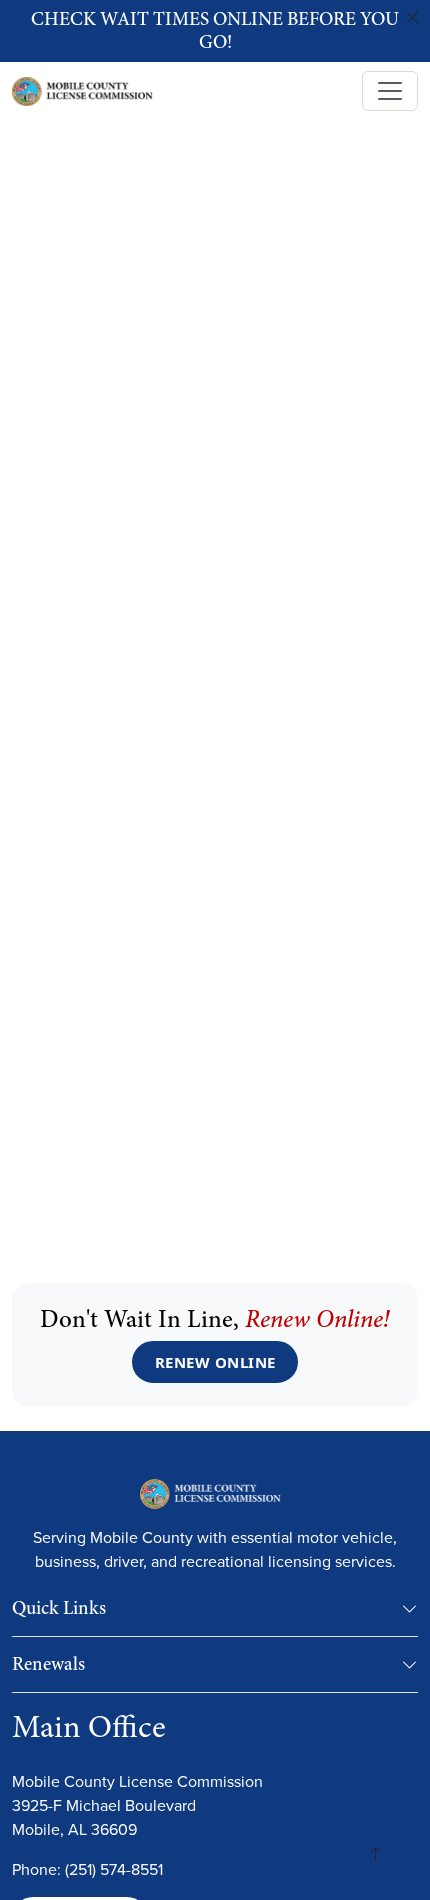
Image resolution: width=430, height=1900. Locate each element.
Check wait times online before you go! (215, 30)
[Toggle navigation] (390, 91)
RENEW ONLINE (215, 1362)
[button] (410, 1612)
